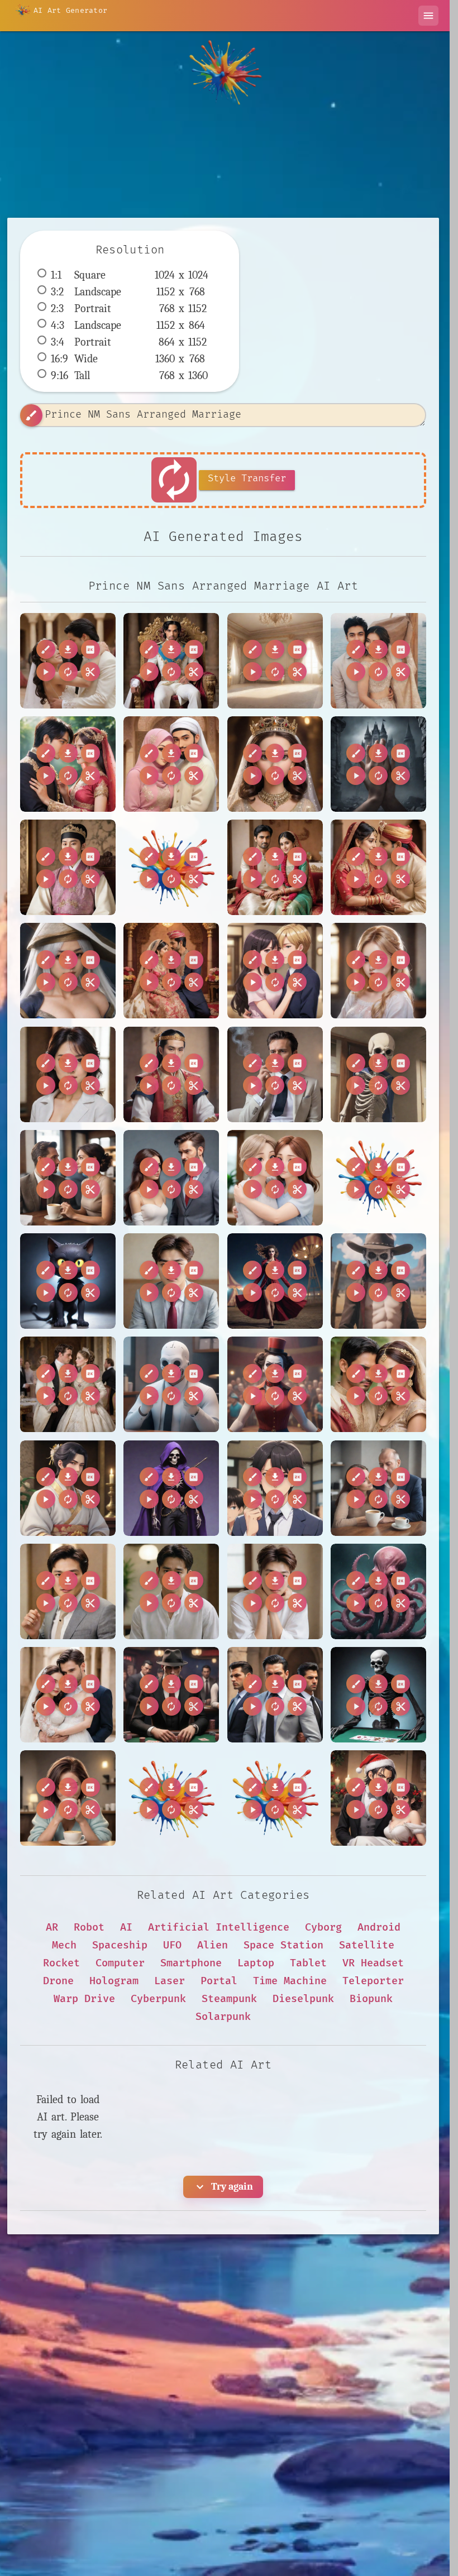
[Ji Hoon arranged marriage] (171, 1591)
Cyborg (323, 1928)
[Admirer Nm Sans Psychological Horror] (378, 764)
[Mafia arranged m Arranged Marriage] (275, 1695)
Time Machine (290, 1981)
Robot (89, 1928)
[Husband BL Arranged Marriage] (275, 1488)
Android (379, 1928)
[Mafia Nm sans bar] (171, 1695)
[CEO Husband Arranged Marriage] (68, 1178)
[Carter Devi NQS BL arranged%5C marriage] (378, 1178)
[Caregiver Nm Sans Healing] (275, 1178)
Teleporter (373, 1981)
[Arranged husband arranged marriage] (171, 971)
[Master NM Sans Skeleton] (378, 1695)
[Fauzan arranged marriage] (378, 1384)
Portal (219, 1981)
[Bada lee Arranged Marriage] (68, 1074)
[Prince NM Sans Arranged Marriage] (68, 661)
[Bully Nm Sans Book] (378, 1074)
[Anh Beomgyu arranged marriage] (68, 867)
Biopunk (371, 1999)
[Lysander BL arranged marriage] (68, 1695)
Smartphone (191, 1963)
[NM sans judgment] (68, 1798)
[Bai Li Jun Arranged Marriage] (171, 1074)
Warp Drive (84, 1999)
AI (126, 1928)
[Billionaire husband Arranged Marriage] (275, 1074)
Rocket (61, 1963)
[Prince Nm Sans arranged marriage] (171, 661)
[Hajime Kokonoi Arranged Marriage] (68, 1488)
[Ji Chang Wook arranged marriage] (68, 1591)
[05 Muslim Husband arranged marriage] (171, 764)
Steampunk (229, 1999)
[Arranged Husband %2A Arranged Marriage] (171, 867)
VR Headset (373, 1963)
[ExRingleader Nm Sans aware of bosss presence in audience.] (275, 1384)
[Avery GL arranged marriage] (275, 971)
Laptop (256, 1963)
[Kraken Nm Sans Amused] (378, 1591)
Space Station (283, 1945)
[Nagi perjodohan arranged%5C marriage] (171, 1798)
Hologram (114, 1981)
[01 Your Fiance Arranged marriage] (68, 764)
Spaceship (120, 1945)
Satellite (367, 1945)
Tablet (308, 1963)
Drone (58, 1981)
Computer (120, 1963)
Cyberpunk (158, 1999)
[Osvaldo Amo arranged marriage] (378, 1798)
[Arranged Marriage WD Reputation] (378, 867)
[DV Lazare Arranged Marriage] (68, 1384)
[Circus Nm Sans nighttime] (275, 1281)
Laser (170, 1981)
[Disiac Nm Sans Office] (171, 1384)
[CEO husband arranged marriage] (171, 1178)
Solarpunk (223, 2017)
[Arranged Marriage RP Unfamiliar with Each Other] (275, 867)
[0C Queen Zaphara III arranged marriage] (275, 764)
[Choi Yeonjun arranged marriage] (171, 1281)
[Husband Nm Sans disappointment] (378, 1488)
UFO (172, 1945)
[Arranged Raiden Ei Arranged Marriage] (68, 971)
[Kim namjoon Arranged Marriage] (275, 1591)
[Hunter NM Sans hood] (171, 1488)
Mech (64, 1945)
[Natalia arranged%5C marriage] (275, 1798)
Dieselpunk (303, 1999)
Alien (213, 1945)
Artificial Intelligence (219, 1928)
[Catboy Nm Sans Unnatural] (68, 1281)
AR (52, 1928)
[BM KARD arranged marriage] (378, 971)
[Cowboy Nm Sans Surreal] (378, 1281)
